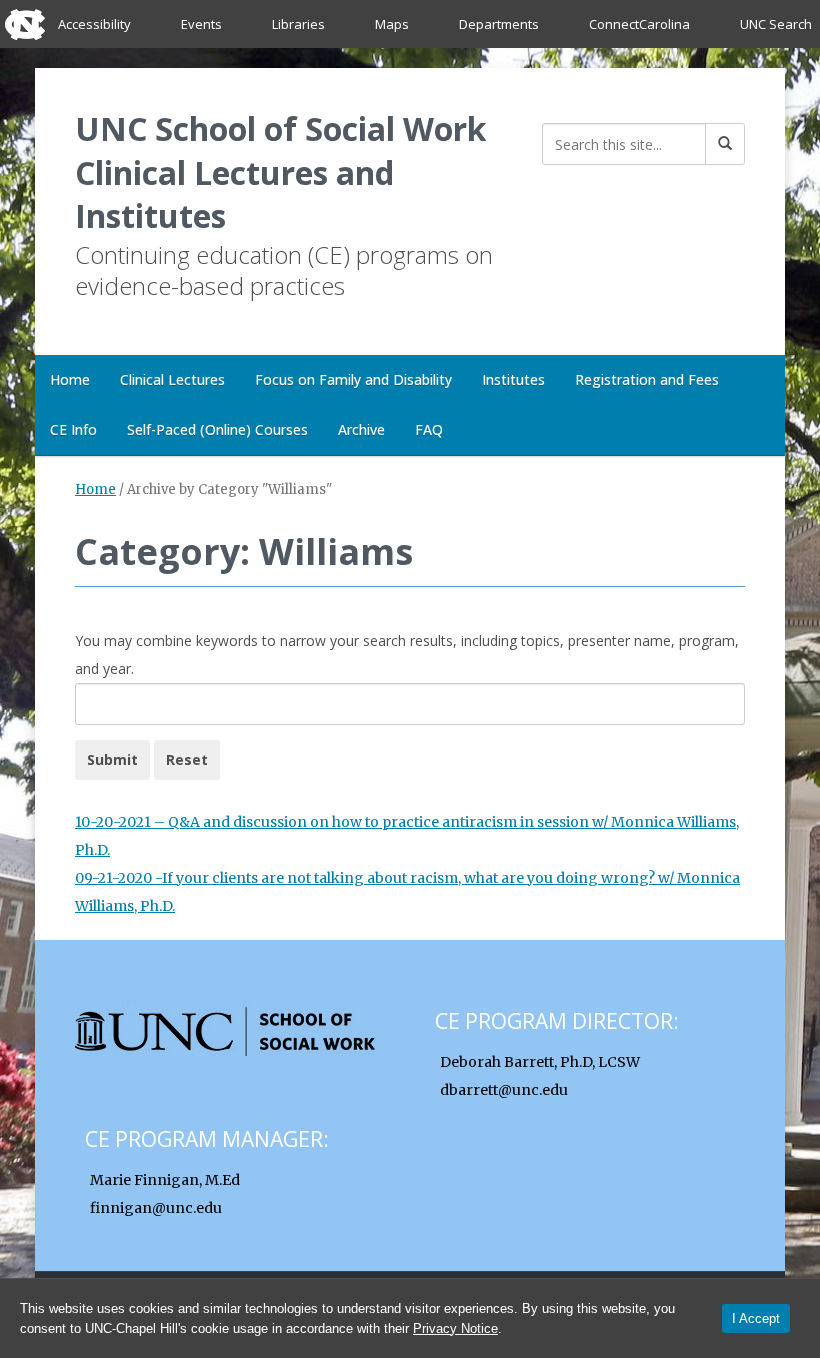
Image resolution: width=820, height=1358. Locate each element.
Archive (361, 429)
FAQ (429, 429)
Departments (499, 24)
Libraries (298, 24)
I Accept (756, 1318)
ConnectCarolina (639, 24)
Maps (392, 24)
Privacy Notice (455, 1328)
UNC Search (776, 24)
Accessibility (94, 24)
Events (201, 24)
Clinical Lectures (172, 379)
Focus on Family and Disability (353, 379)
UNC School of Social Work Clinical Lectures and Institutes (280, 172)
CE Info (73, 429)
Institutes (513, 379)
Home (70, 379)
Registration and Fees (647, 379)
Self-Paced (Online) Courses (217, 429)
